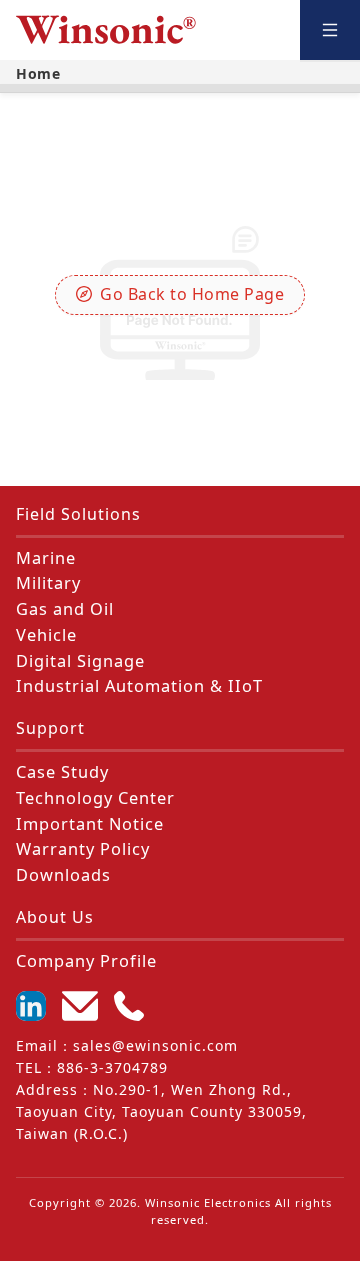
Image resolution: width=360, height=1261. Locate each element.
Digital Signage (80, 661)
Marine (46, 558)
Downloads (63, 875)
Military (48, 583)
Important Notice (90, 824)
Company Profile (86, 961)
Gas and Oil (65, 609)
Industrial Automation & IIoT (139, 686)
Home (38, 73)
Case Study (62, 772)
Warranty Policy (83, 849)
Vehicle (46, 635)
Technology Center (95, 798)
